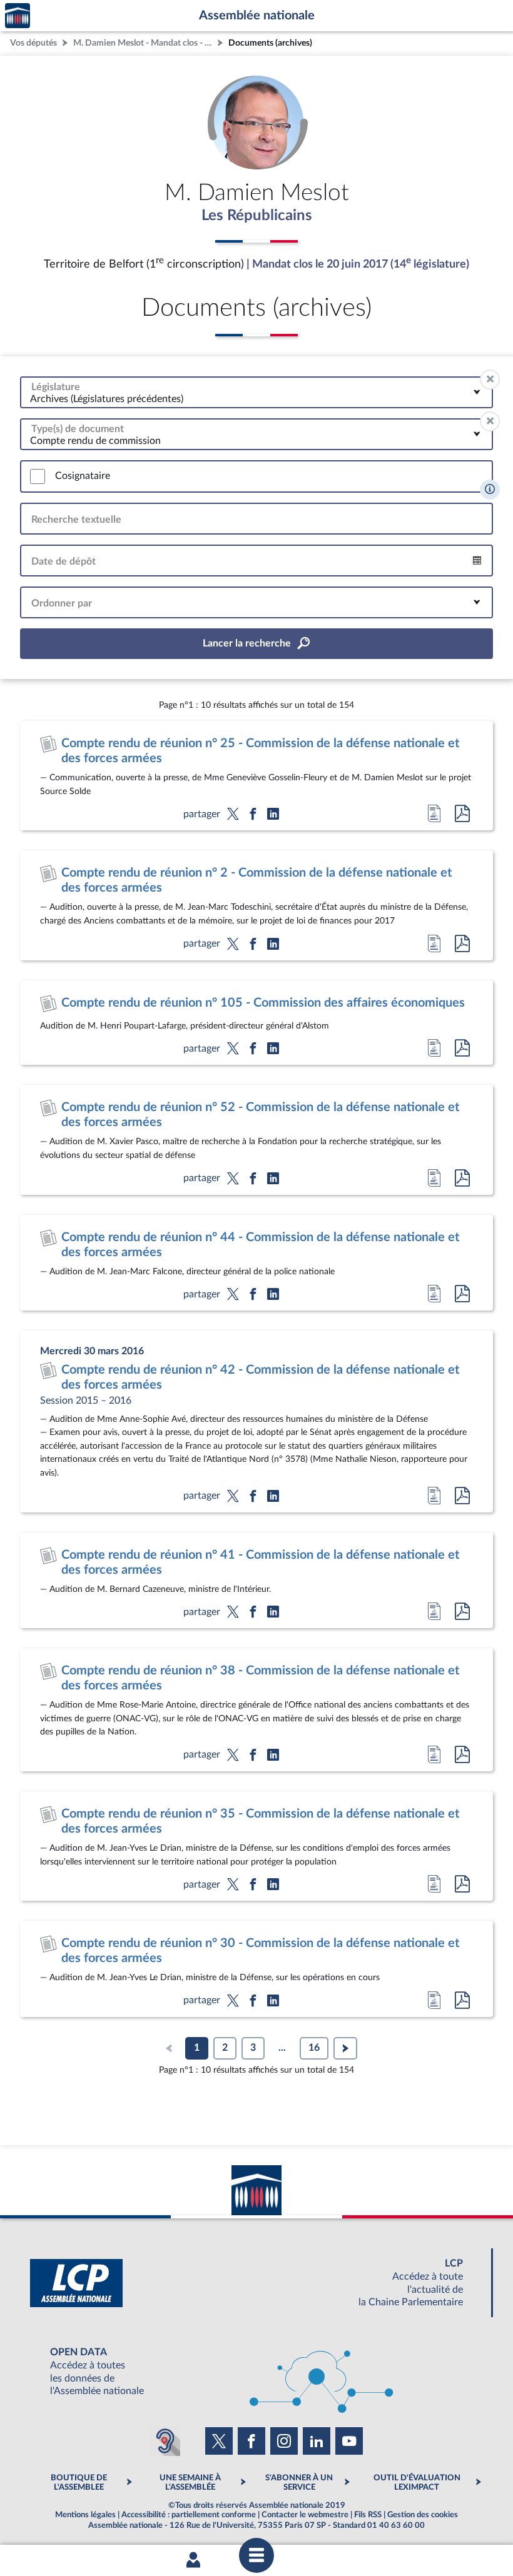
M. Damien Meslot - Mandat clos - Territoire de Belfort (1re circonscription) (144, 43)
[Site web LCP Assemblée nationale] (256, 2283)
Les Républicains (257, 216)
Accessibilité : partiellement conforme (189, 2515)
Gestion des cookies (423, 2515)
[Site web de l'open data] (256, 2372)
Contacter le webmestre (305, 2515)
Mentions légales (85, 2515)
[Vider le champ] (490, 380)
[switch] (38, 476)
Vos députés (33, 43)
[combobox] (256, 392)
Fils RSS (368, 2515)
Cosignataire (83, 476)
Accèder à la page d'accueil (18, 16)
